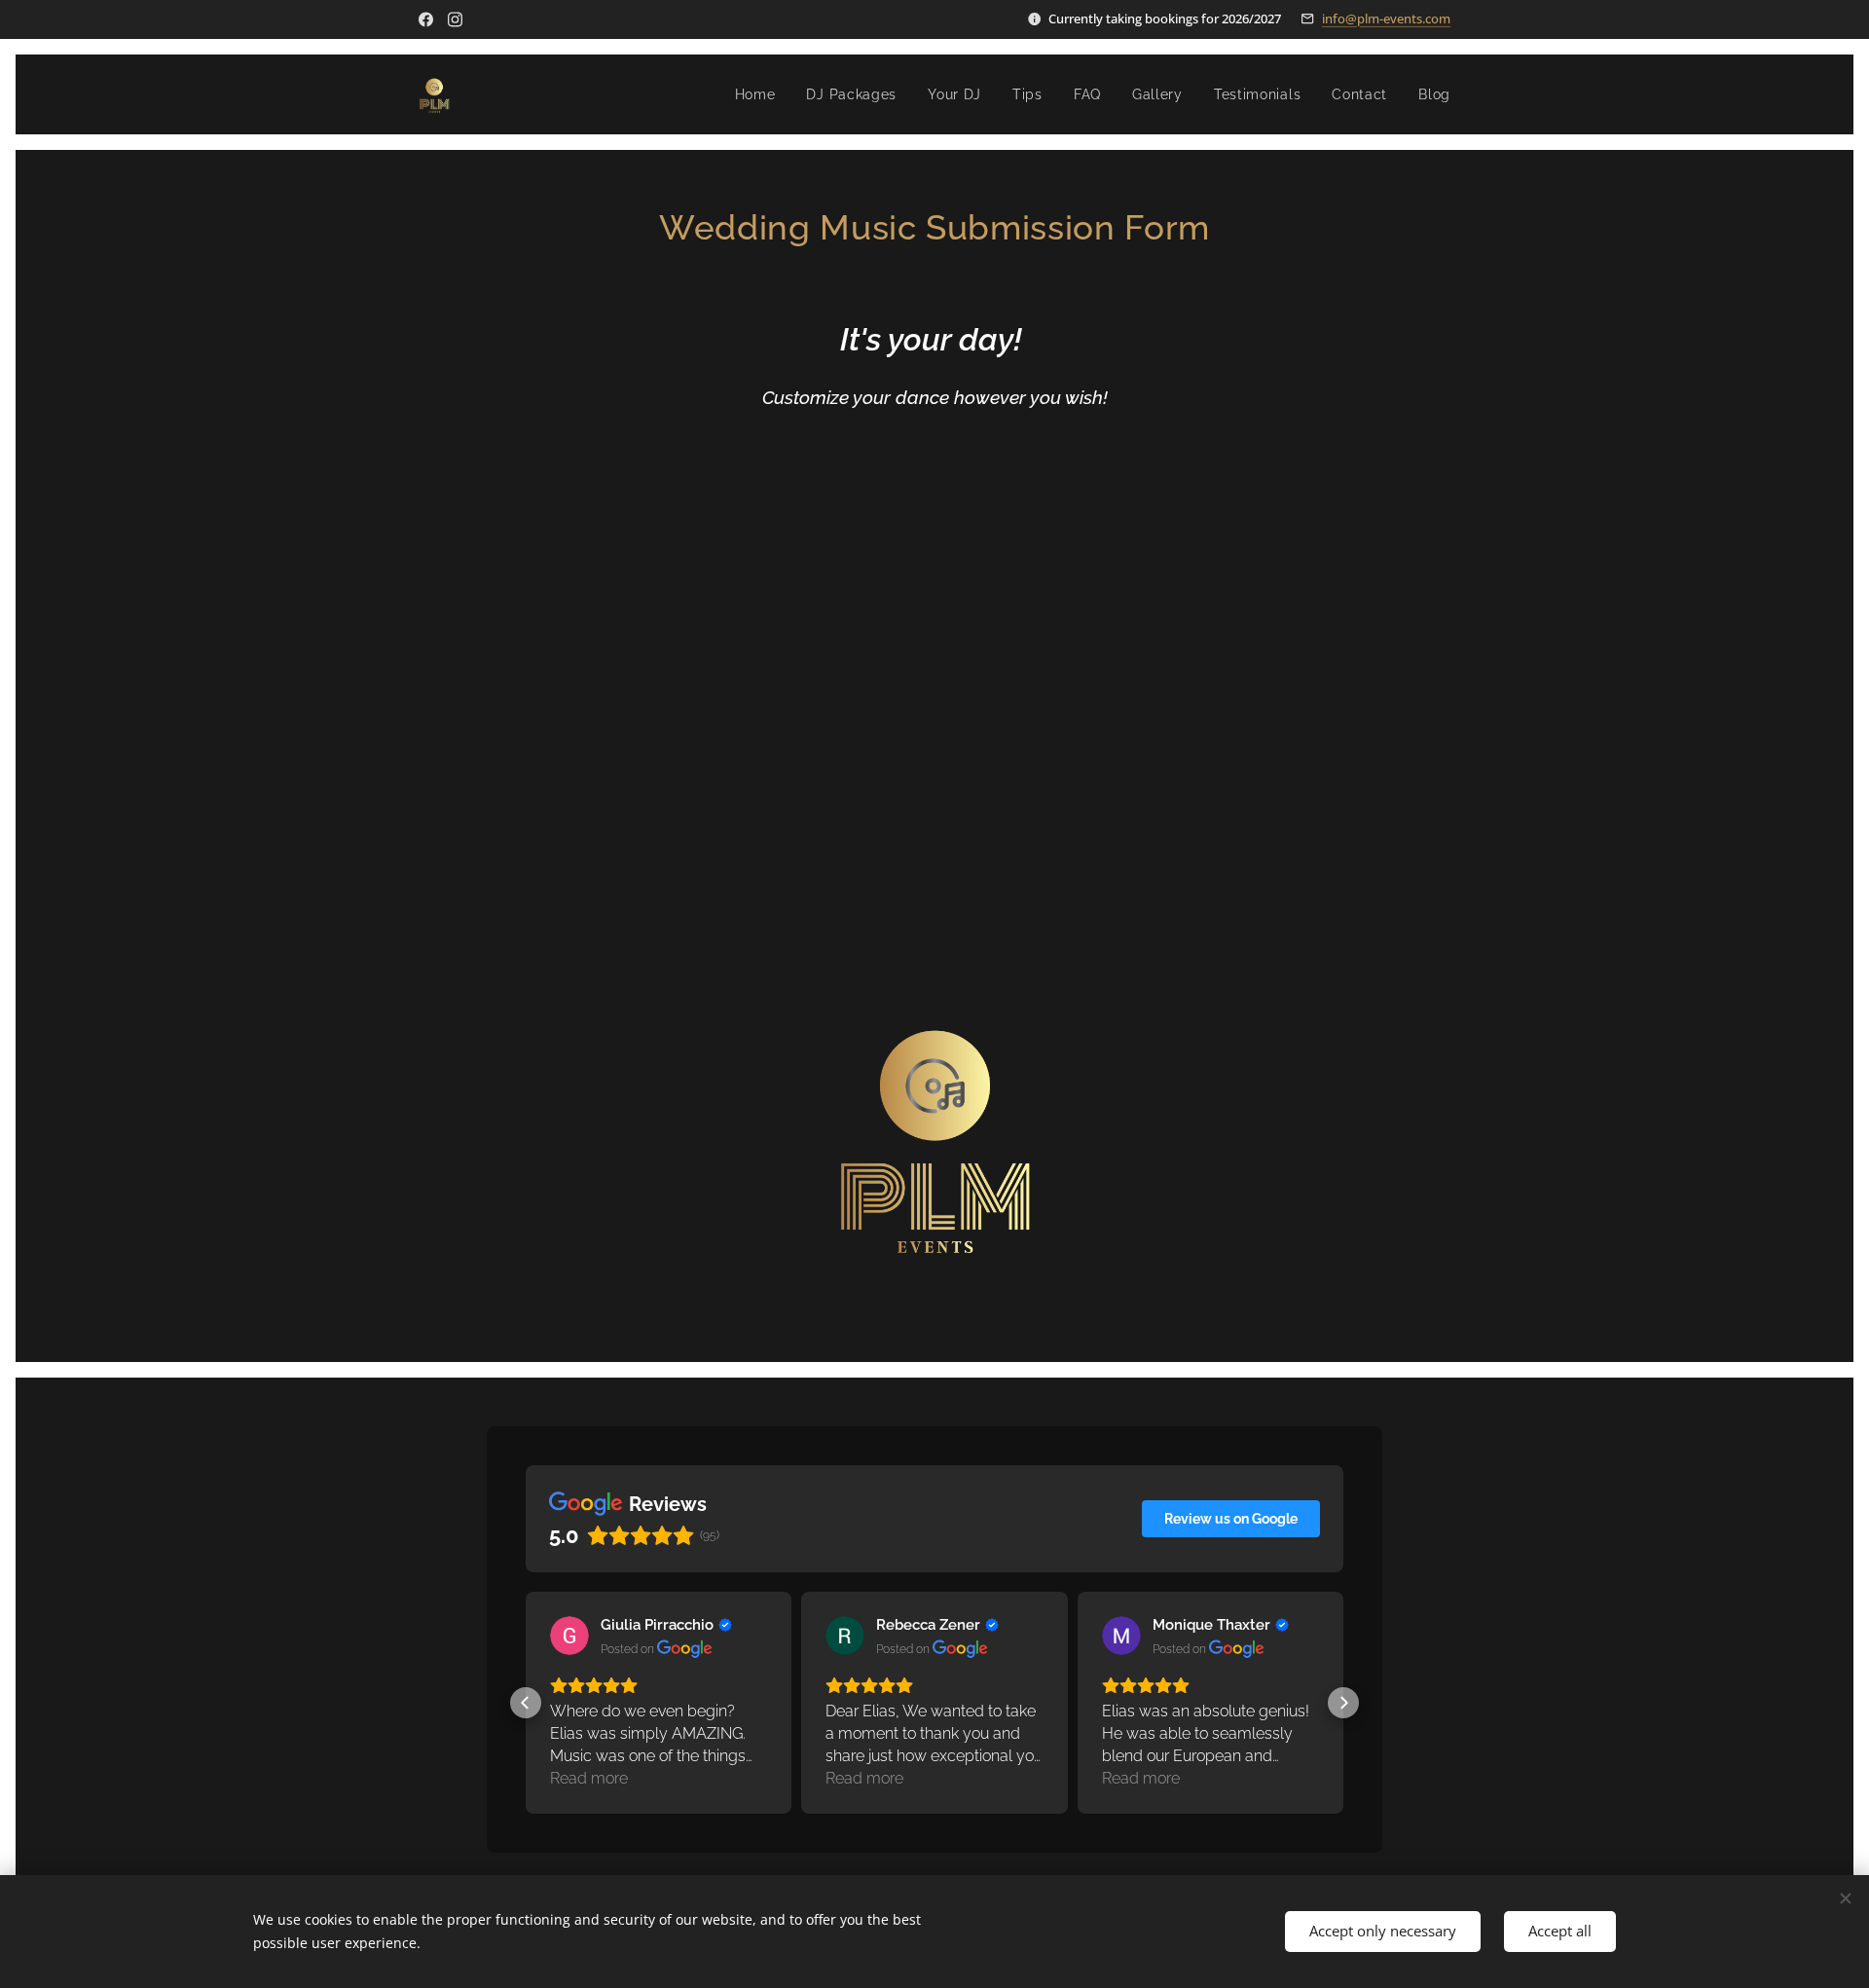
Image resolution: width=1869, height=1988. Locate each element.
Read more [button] (589, 1778)
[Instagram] (455, 19)
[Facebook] (426, 19)
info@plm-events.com (1386, 18)
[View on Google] (569, 1636)
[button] (526, 1703)
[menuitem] (761, 94)
